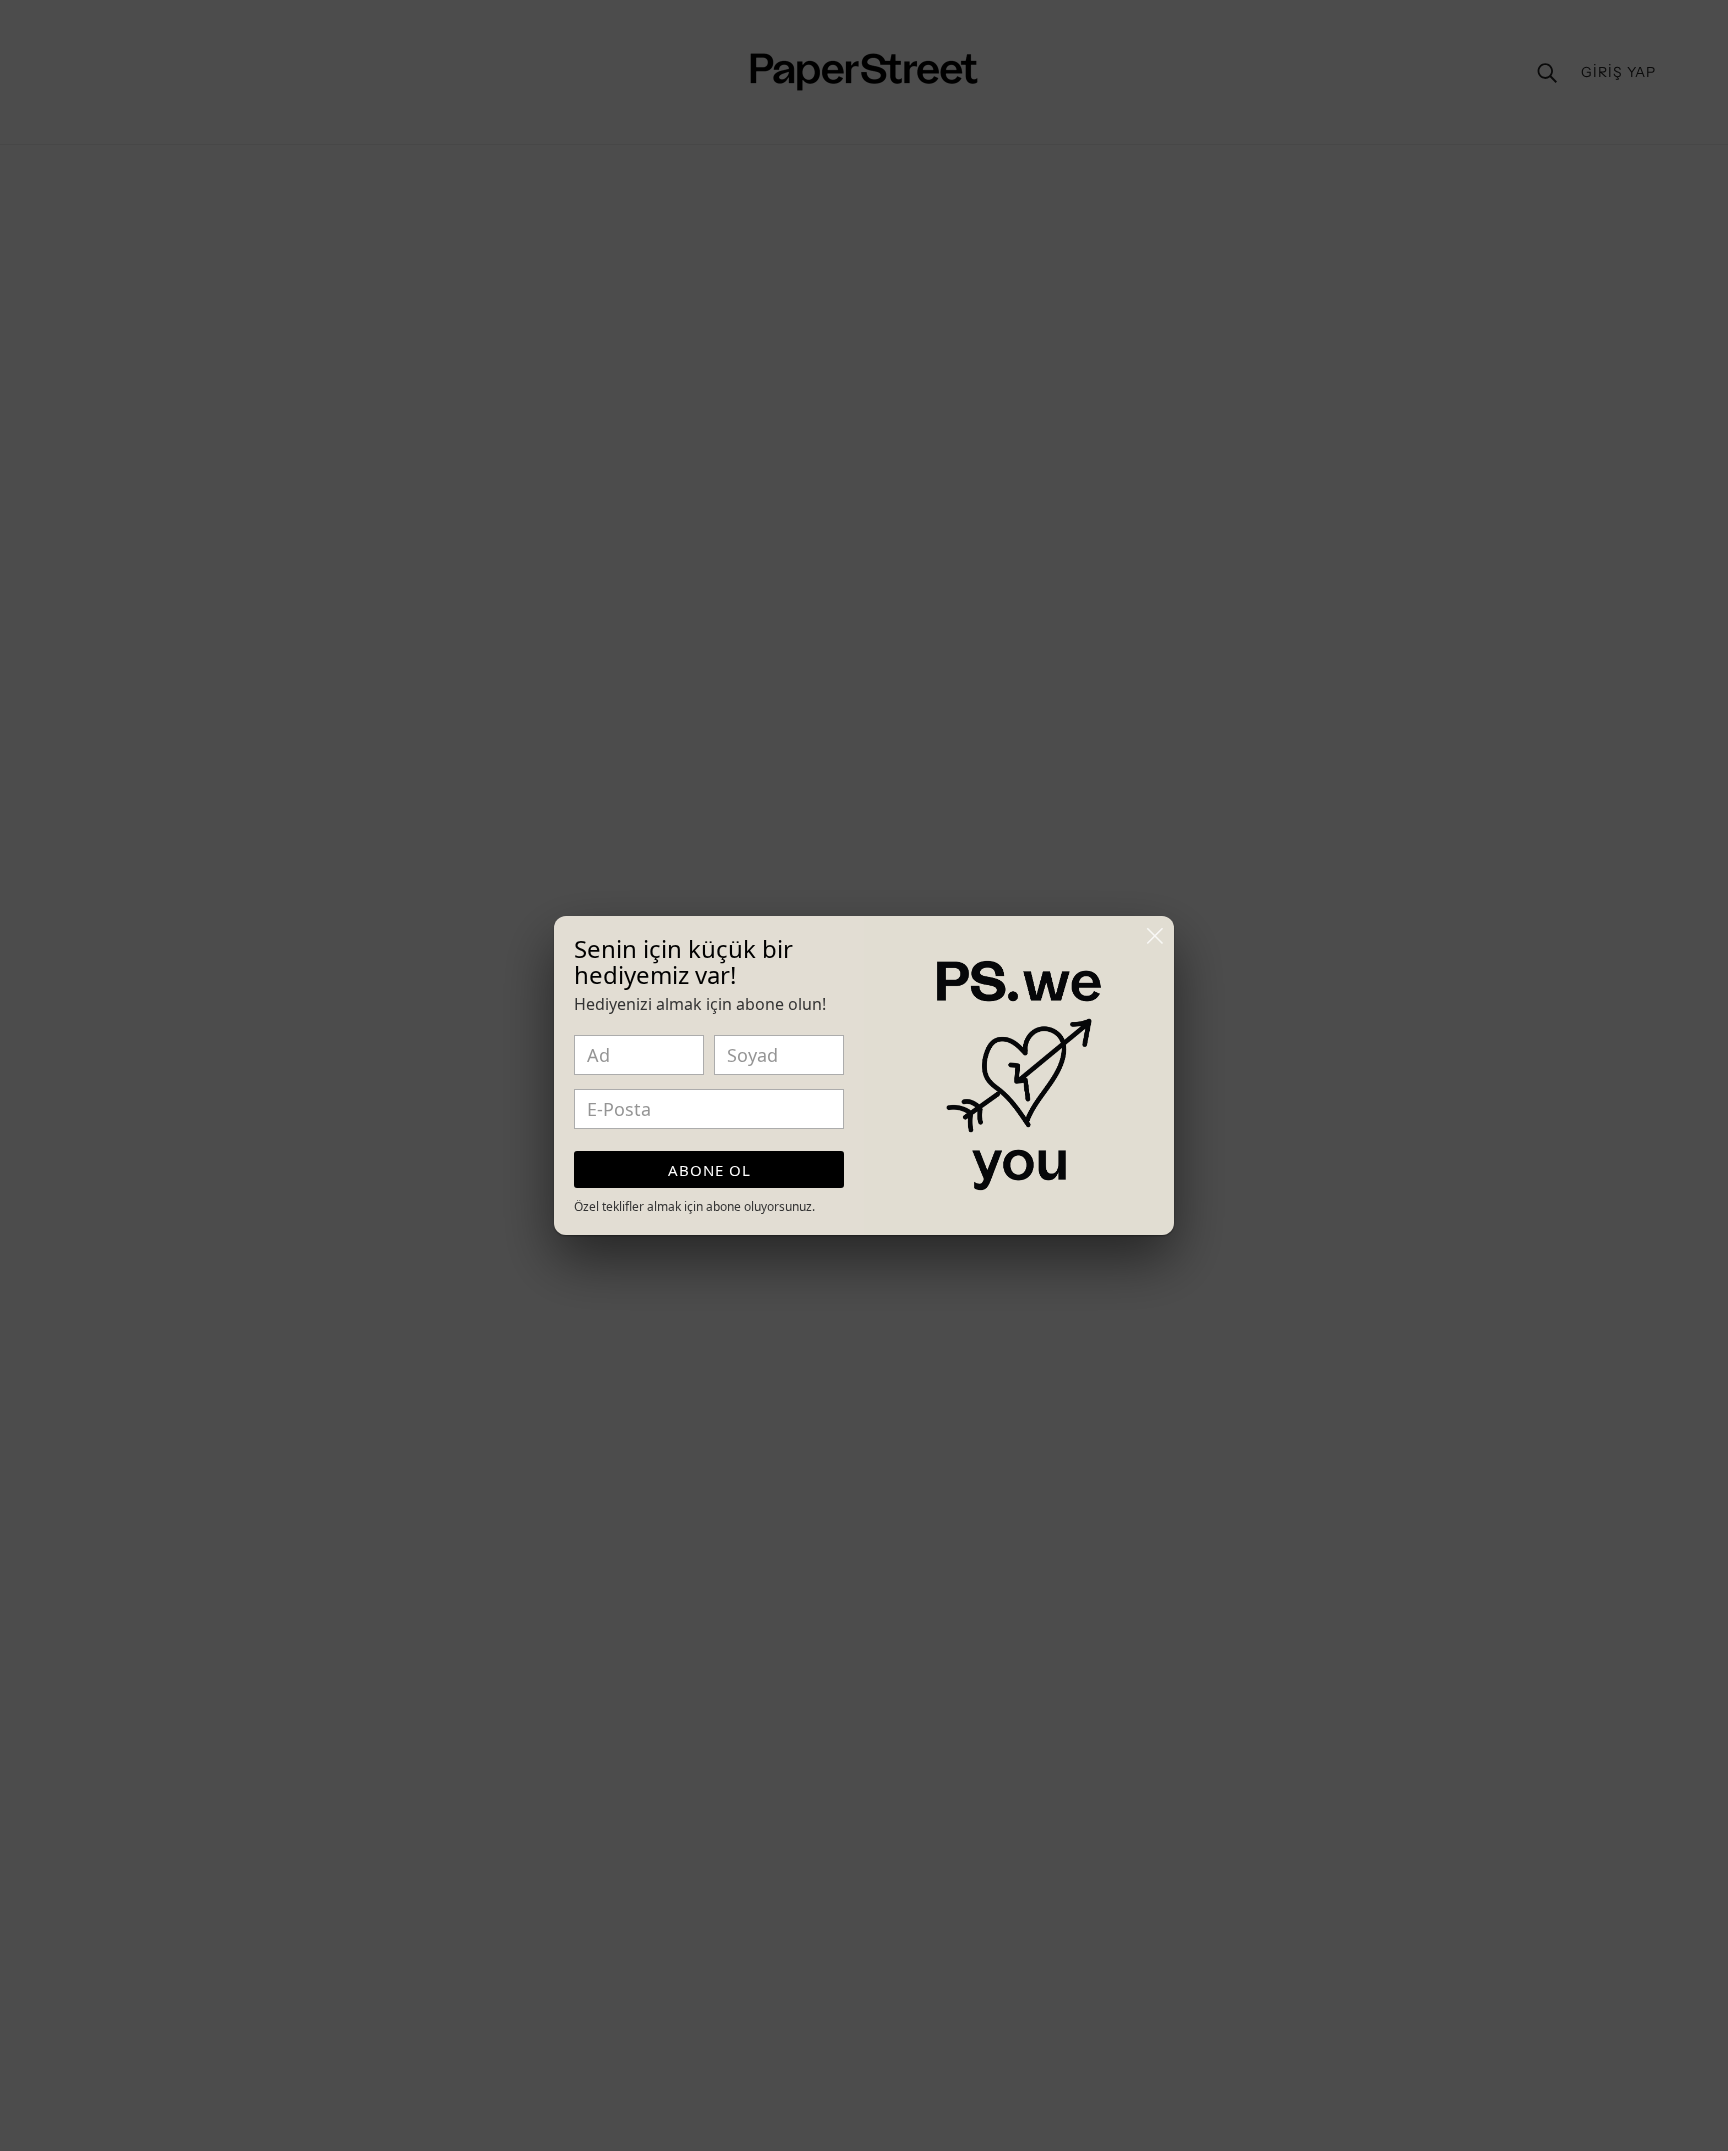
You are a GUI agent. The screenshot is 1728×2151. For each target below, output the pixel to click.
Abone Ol (709, 1170)
